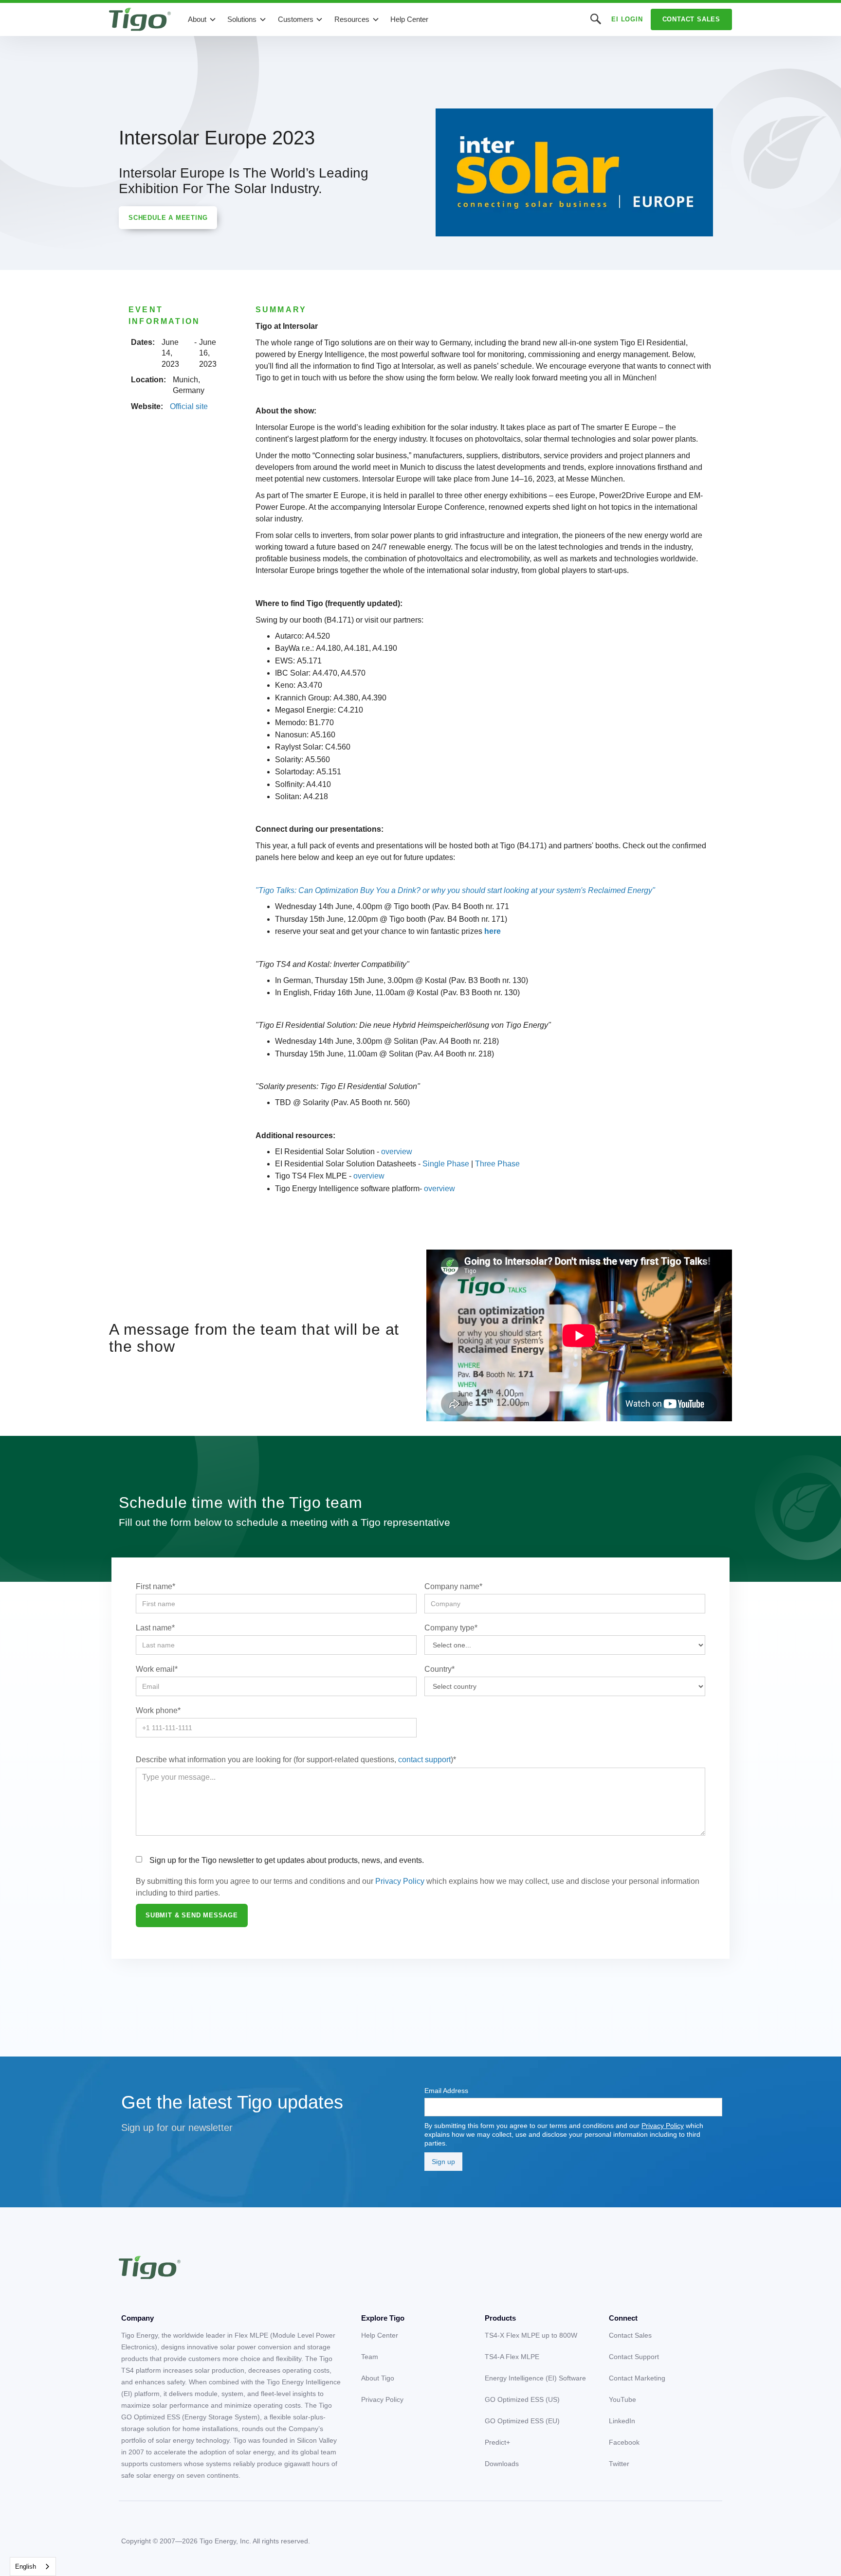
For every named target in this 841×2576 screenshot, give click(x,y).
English (26, 2567)
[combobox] (33, 2567)
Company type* (451, 1628)
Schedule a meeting (168, 218)
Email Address (446, 2091)
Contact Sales (691, 19)
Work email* (157, 1669)
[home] (140, 19)
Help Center (409, 19)
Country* (439, 1669)
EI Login (627, 19)
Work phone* (158, 1710)
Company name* (453, 1586)
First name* (155, 1586)
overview (397, 1152)
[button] (202, 19)
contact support (424, 1760)
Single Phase (446, 1164)
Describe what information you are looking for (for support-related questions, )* (296, 1760)
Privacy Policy (400, 1881)
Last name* (155, 1628)
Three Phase (497, 1164)
